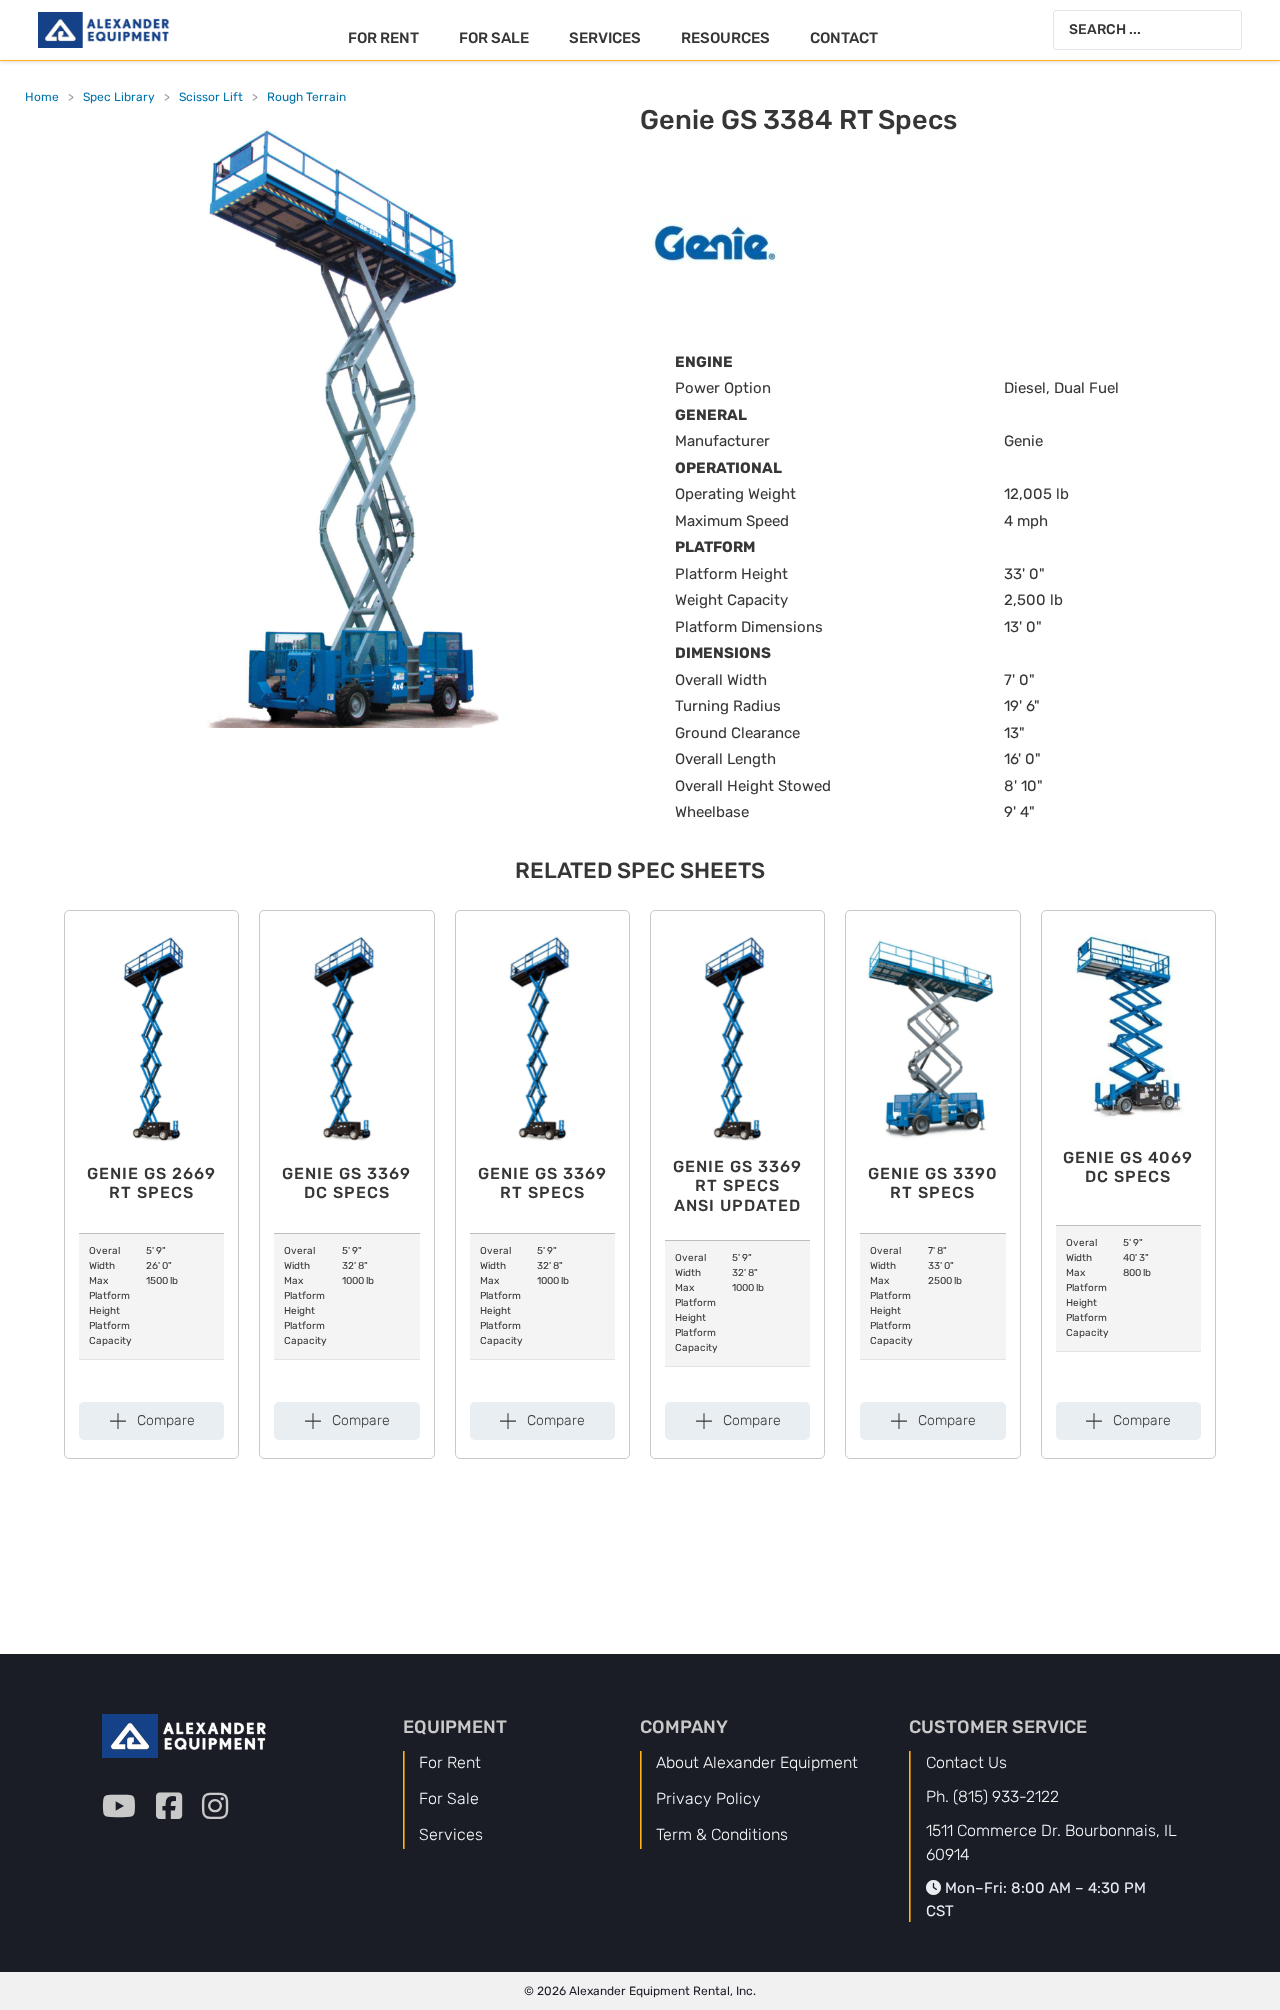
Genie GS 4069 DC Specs (1128, 1167)
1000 (353, 1281)
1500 (157, 1281)
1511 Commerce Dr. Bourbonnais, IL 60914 (1051, 1842)
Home (42, 97)
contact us (966, 1762)
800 (1132, 1273)
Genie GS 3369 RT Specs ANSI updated (737, 1185)
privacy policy (708, 1798)
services (451, 1834)
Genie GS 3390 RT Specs (933, 1183)
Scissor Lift (211, 97)
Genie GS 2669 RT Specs (151, 1183)
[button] (152, 1421)
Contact (844, 38)
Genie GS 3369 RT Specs (542, 1183)
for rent (450, 1762)
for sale (449, 1798)
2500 (940, 1281)
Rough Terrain (306, 97)
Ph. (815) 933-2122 (992, 1796)
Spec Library (119, 97)
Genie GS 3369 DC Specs (346, 1183)
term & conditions (722, 1834)
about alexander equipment (757, 1762)
